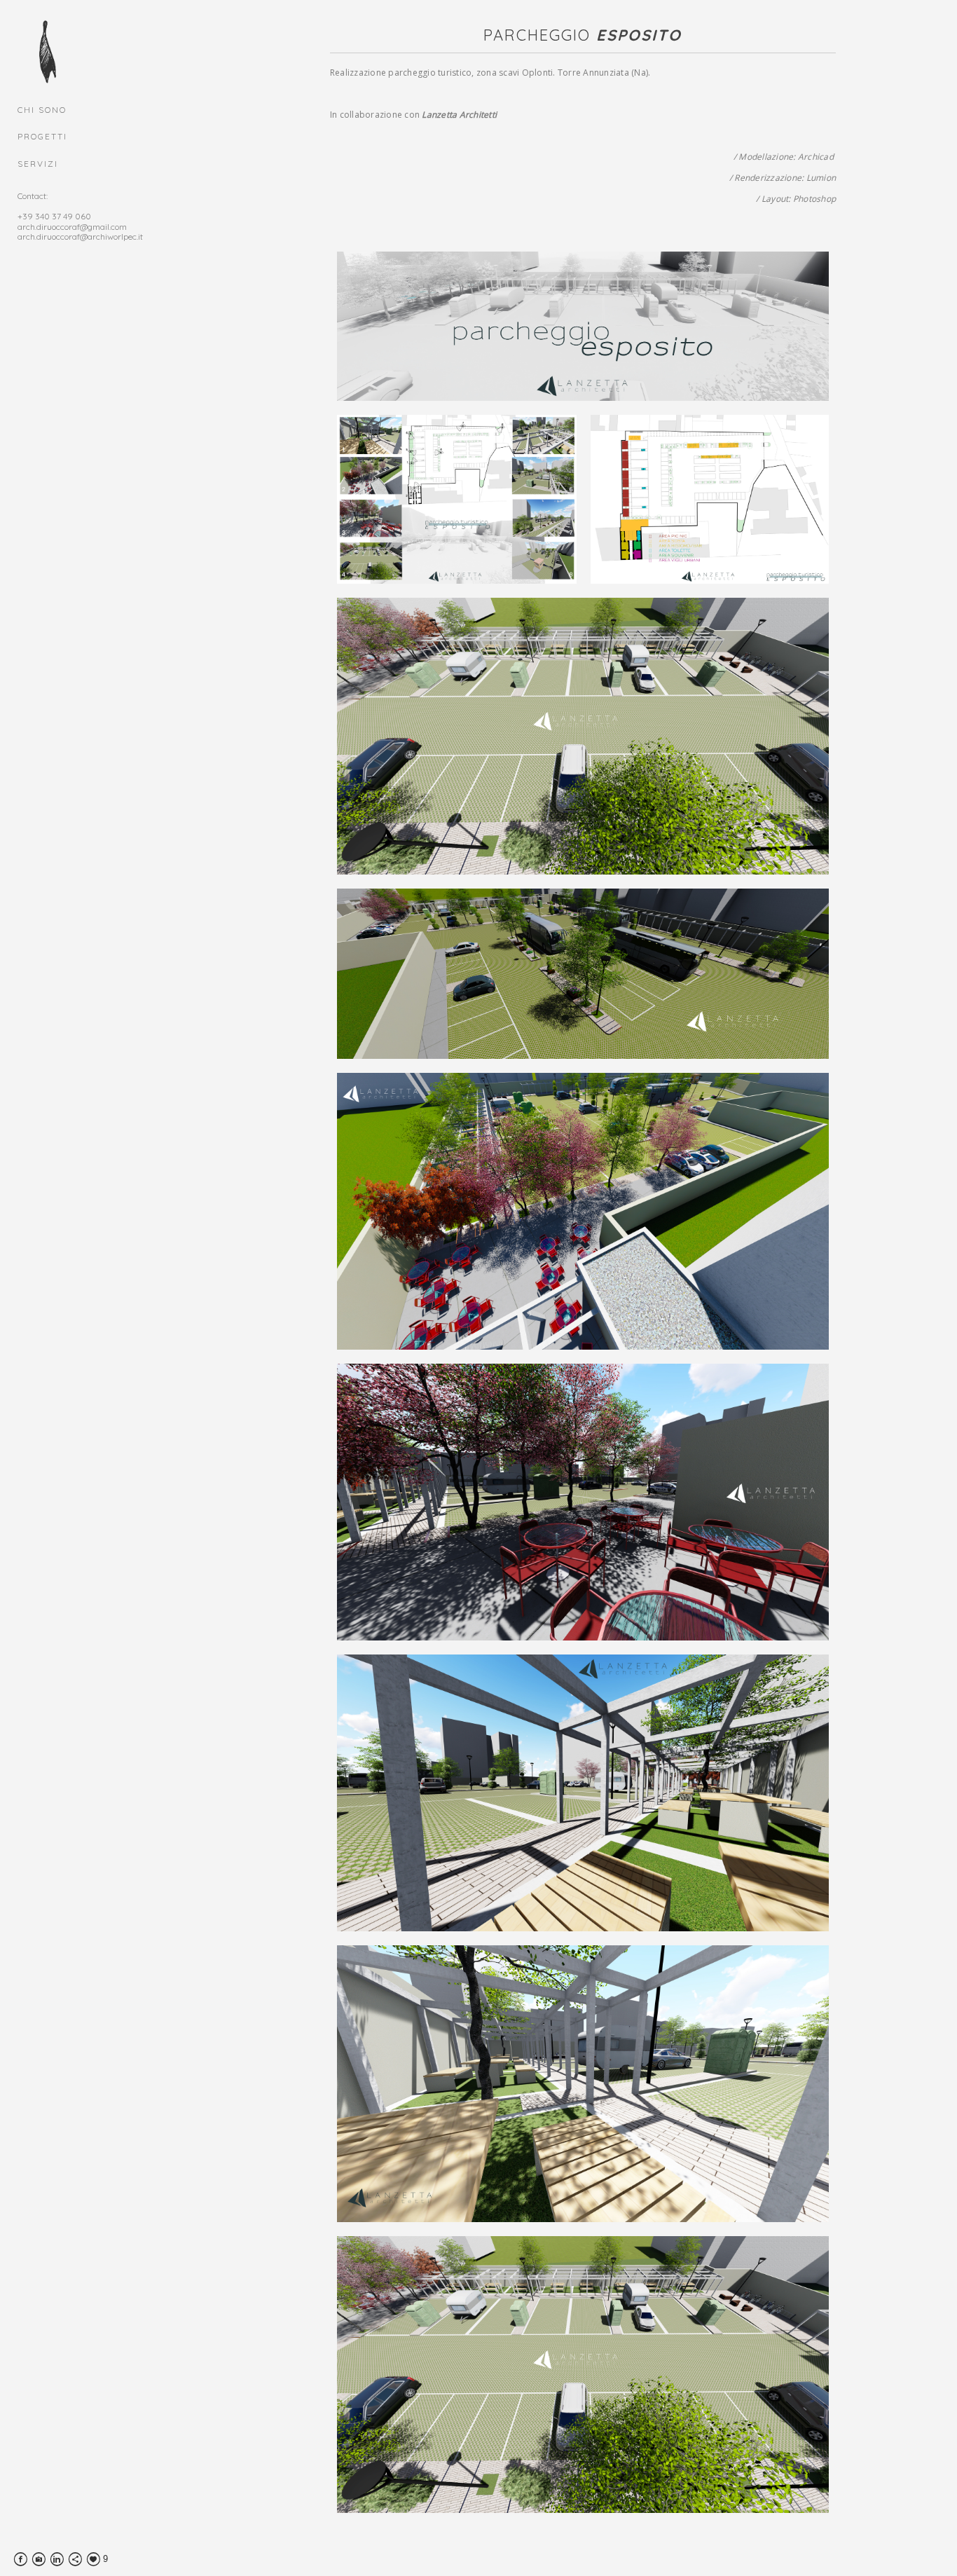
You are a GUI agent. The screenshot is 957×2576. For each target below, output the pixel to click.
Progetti (42, 136)
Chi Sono (42, 110)
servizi (38, 164)
